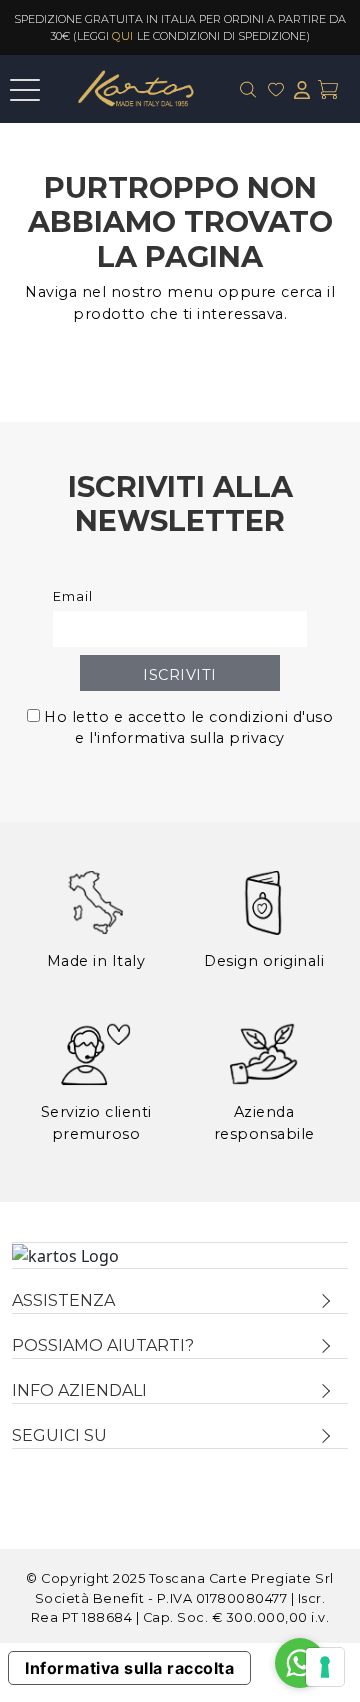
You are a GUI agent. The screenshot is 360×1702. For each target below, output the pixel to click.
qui (123, 36)
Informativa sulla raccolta (129, 1668)
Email (73, 596)
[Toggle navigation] (25, 86)
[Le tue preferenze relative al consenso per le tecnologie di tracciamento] (325, 1667)
